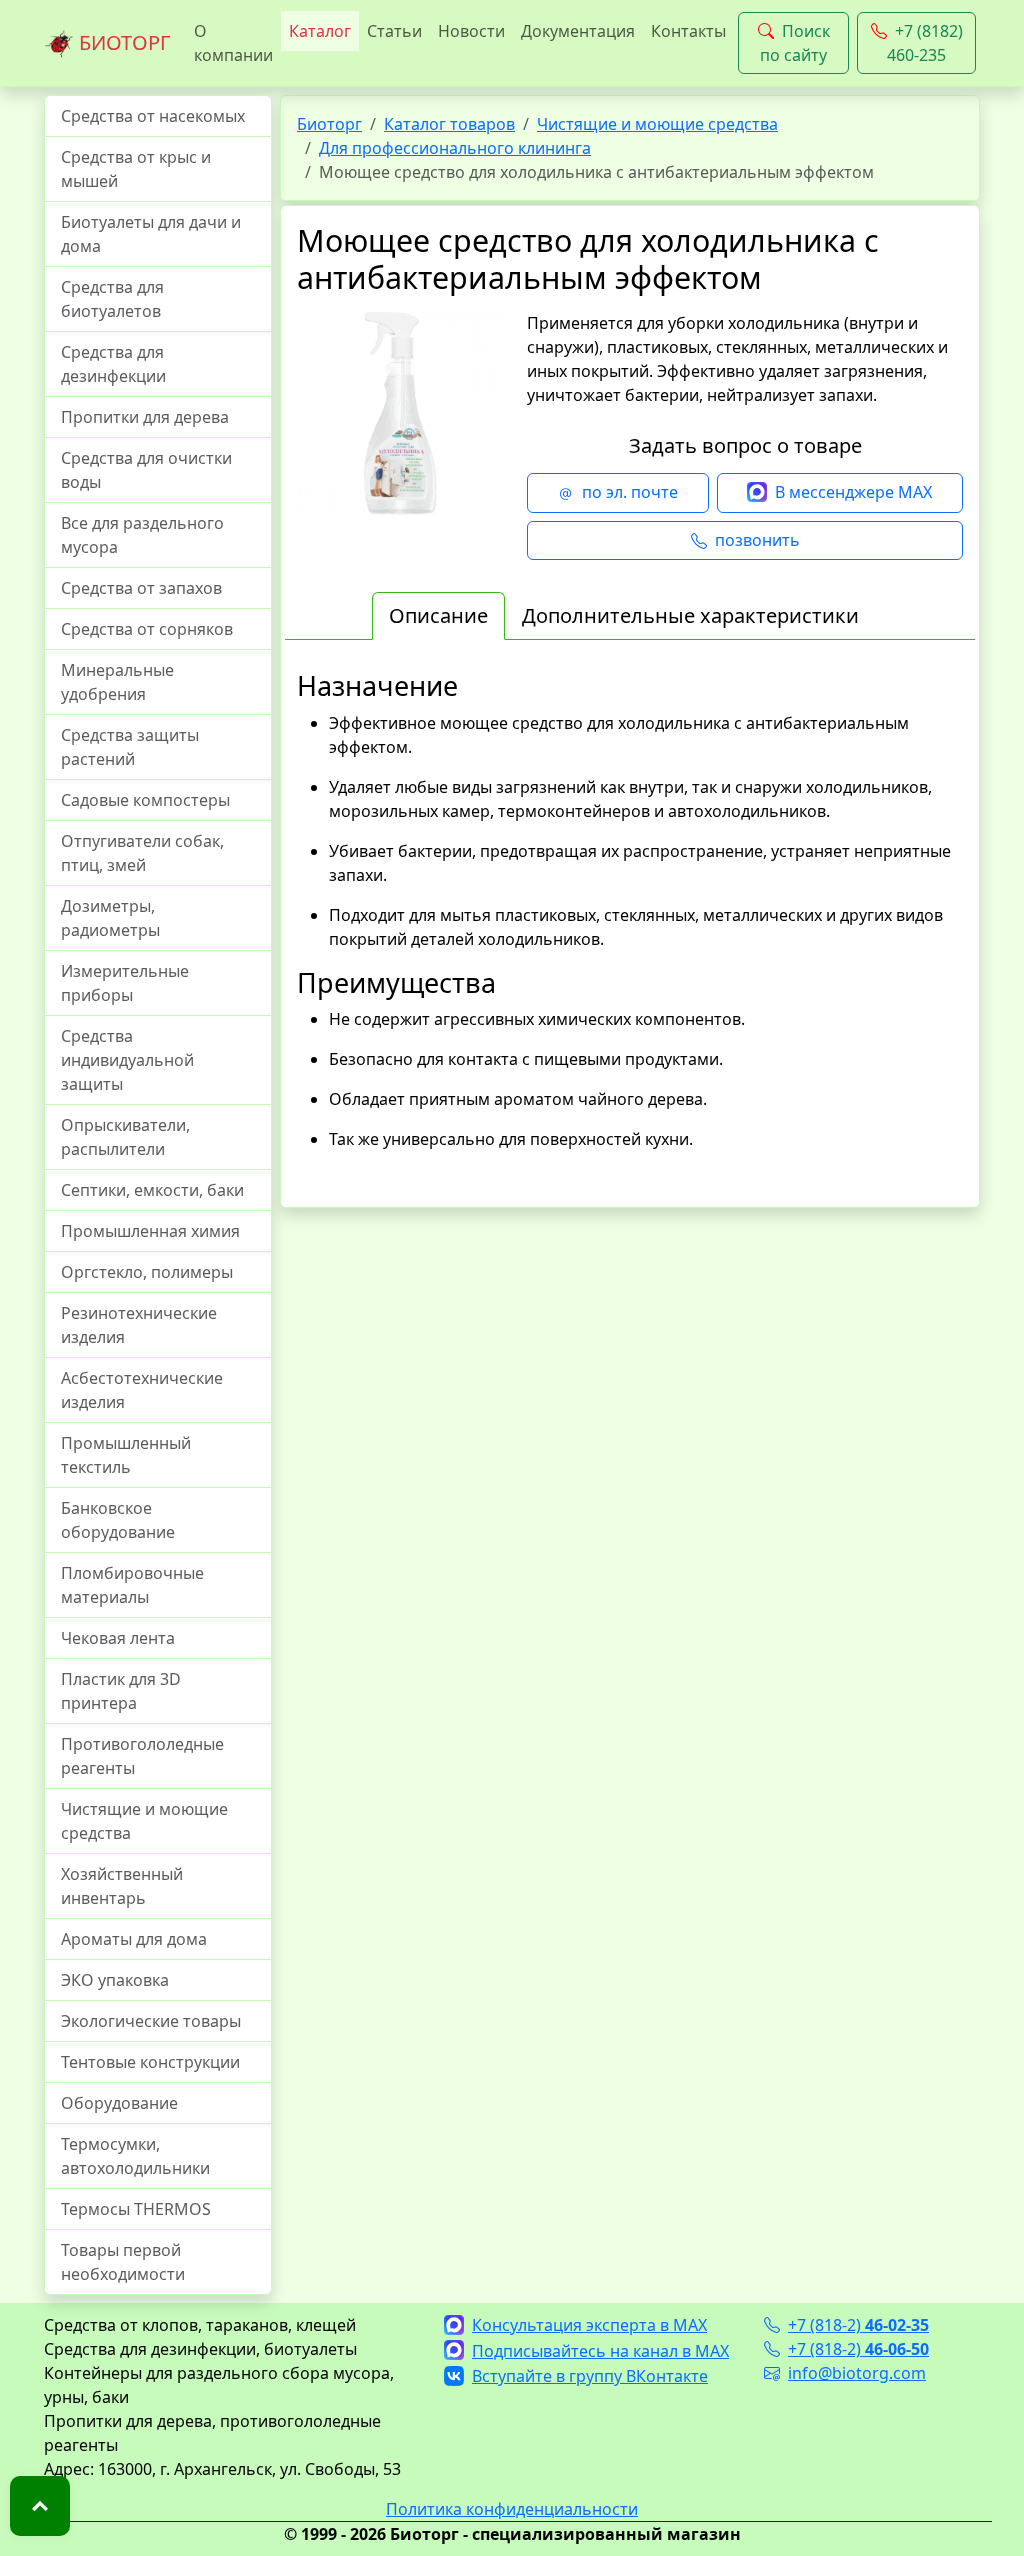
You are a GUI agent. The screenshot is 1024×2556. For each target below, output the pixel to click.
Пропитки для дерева (145, 417)
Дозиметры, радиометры (110, 918)
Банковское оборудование (118, 1520)
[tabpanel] (630, 930)
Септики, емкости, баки (152, 1190)
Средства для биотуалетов (112, 299)
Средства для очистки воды (146, 470)
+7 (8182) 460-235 (925, 43)
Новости (471, 31)
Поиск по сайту (795, 43)
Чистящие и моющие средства (144, 1821)
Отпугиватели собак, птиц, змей (142, 853)
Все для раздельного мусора (142, 535)
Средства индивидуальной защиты (127, 1060)
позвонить (757, 540)
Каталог (320, 31)
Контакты (688, 31)
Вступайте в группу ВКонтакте (590, 2376)
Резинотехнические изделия (139, 1325)
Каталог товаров (449, 124)
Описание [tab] (438, 615)
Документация (578, 31)
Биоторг (329, 124)
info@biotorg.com (857, 2373)
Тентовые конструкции (150, 2062)
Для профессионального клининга (455, 148)
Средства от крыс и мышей (136, 169)
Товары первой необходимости (123, 2262)
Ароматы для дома (134, 1939)
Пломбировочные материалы (132, 1585)
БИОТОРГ (122, 42)
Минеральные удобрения (117, 682)
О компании (233, 43)
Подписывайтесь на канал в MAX (600, 2351)
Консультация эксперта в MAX (589, 2325)
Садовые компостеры (145, 800)
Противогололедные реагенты (142, 1756)
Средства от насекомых (153, 116)
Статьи (394, 31)
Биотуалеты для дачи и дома (151, 234)
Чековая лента (118, 1638)
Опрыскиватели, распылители (125, 1137)
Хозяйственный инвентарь (122, 1886)
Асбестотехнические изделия (142, 1390)
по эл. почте (630, 492)
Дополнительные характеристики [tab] (690, 615)
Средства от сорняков (147, 629)
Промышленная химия (150, 1231)
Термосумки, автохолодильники (135, 2156)
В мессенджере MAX (853, 492)
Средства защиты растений (130, 747)
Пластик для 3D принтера (121, 1691)
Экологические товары (151, 2021)
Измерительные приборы (125, 983)
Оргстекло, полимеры (147, 1272)
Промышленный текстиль (126, 1455)
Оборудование (119, 2103)
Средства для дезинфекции (113, 364)
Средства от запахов (141, 588)
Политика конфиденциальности (512, 2509)
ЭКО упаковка (115, 1980)
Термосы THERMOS (136, 2209)
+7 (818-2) (858, 2325)
